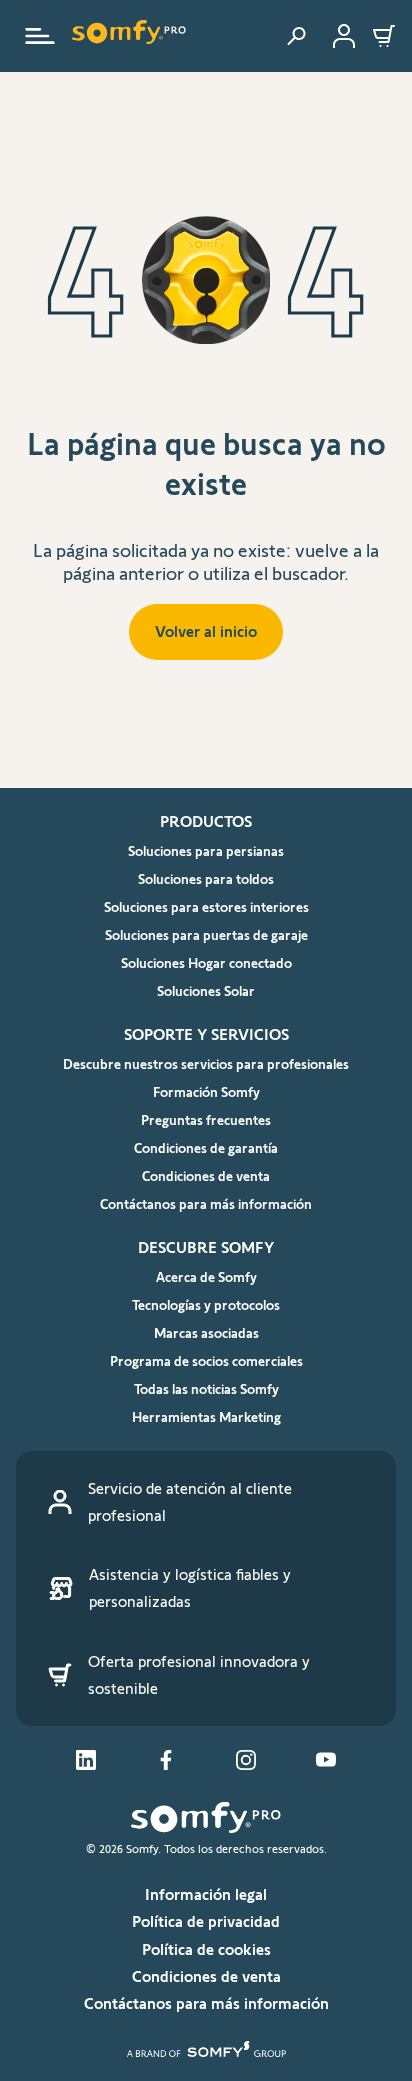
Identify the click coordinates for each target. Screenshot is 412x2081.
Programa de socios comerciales (206, 1361)
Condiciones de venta (206, 1176)
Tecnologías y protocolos (206, 1305)
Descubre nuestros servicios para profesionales (206, 1064)
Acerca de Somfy (206, 1277)
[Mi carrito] (384, 36)
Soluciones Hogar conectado (206, 963)
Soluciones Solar (206, 991)
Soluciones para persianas (206, 851)
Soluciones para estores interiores (206, 907)
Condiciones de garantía (206, 1148)
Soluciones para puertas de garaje (206, 935)
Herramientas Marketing (206, 1417)
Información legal (206, 1894)
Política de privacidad (206, 1921)
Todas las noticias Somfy (206, 1389)
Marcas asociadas (206, 1333)
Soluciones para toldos (206, 879)
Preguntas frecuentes (206, 1120)
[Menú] (40, 36)
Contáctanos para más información (206, 1204)
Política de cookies (206, 1949)
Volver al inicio (206, 631)
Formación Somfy (206, 1092)
